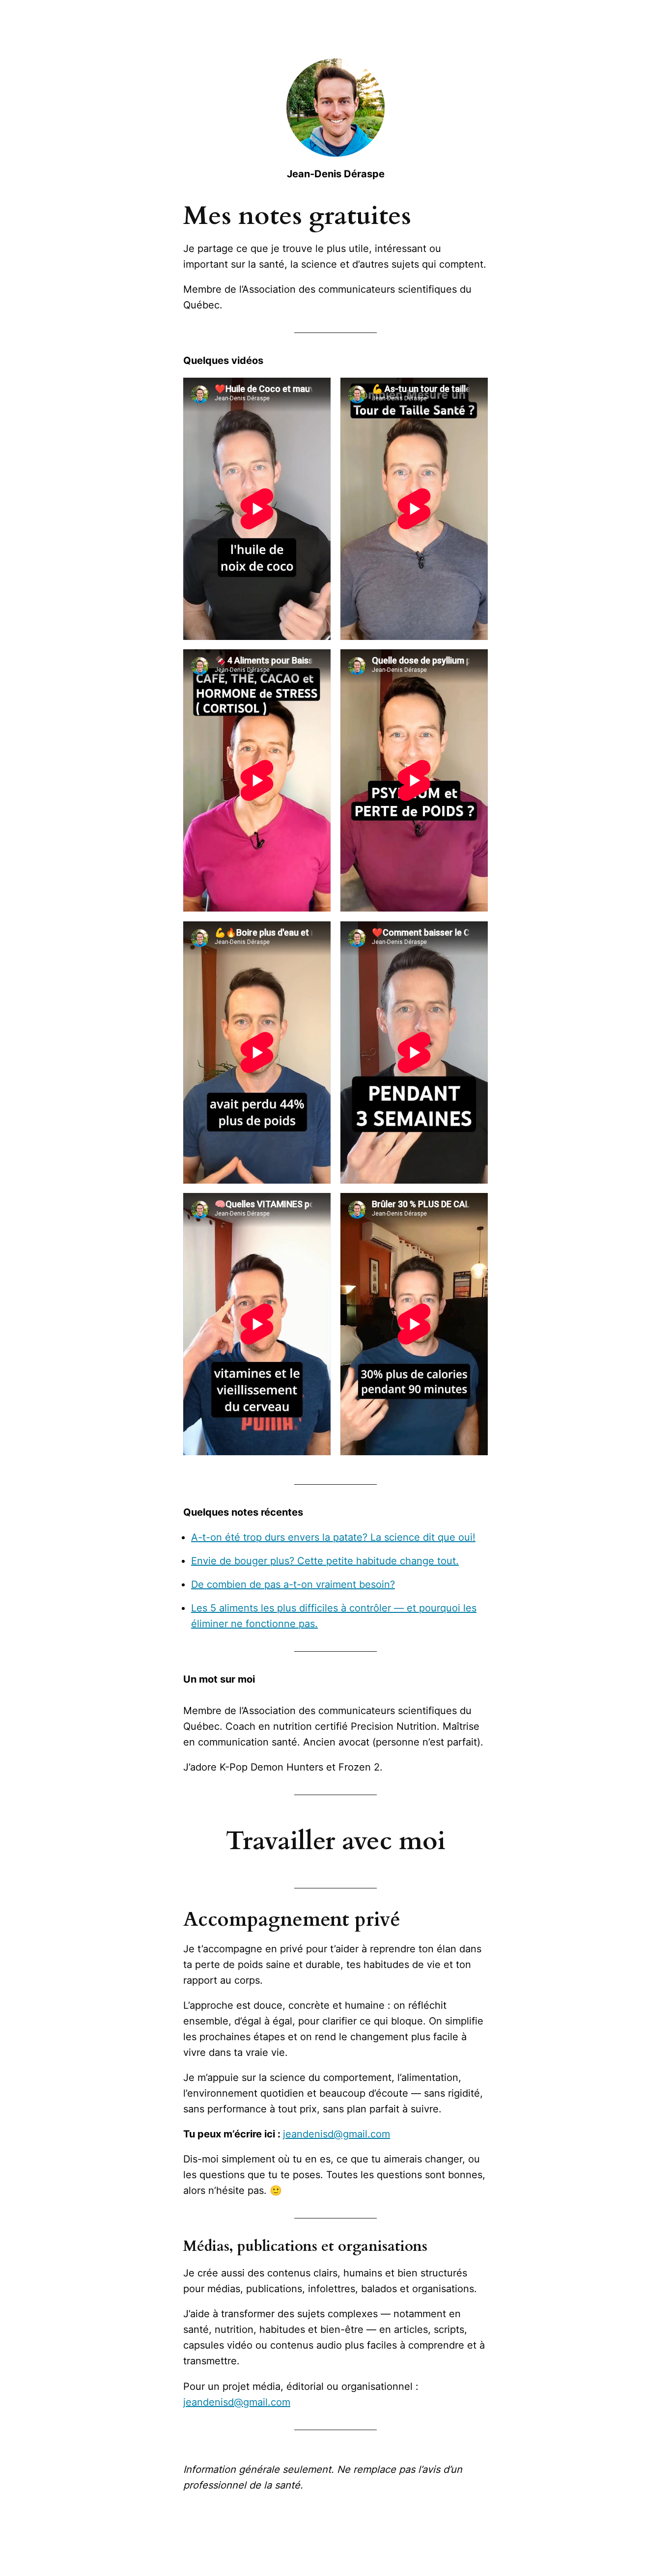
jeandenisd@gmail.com (336, 2134)
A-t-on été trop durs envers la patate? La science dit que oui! (333, 1537)
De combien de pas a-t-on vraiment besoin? (293, 1584)
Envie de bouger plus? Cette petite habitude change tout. (325, 1561)
